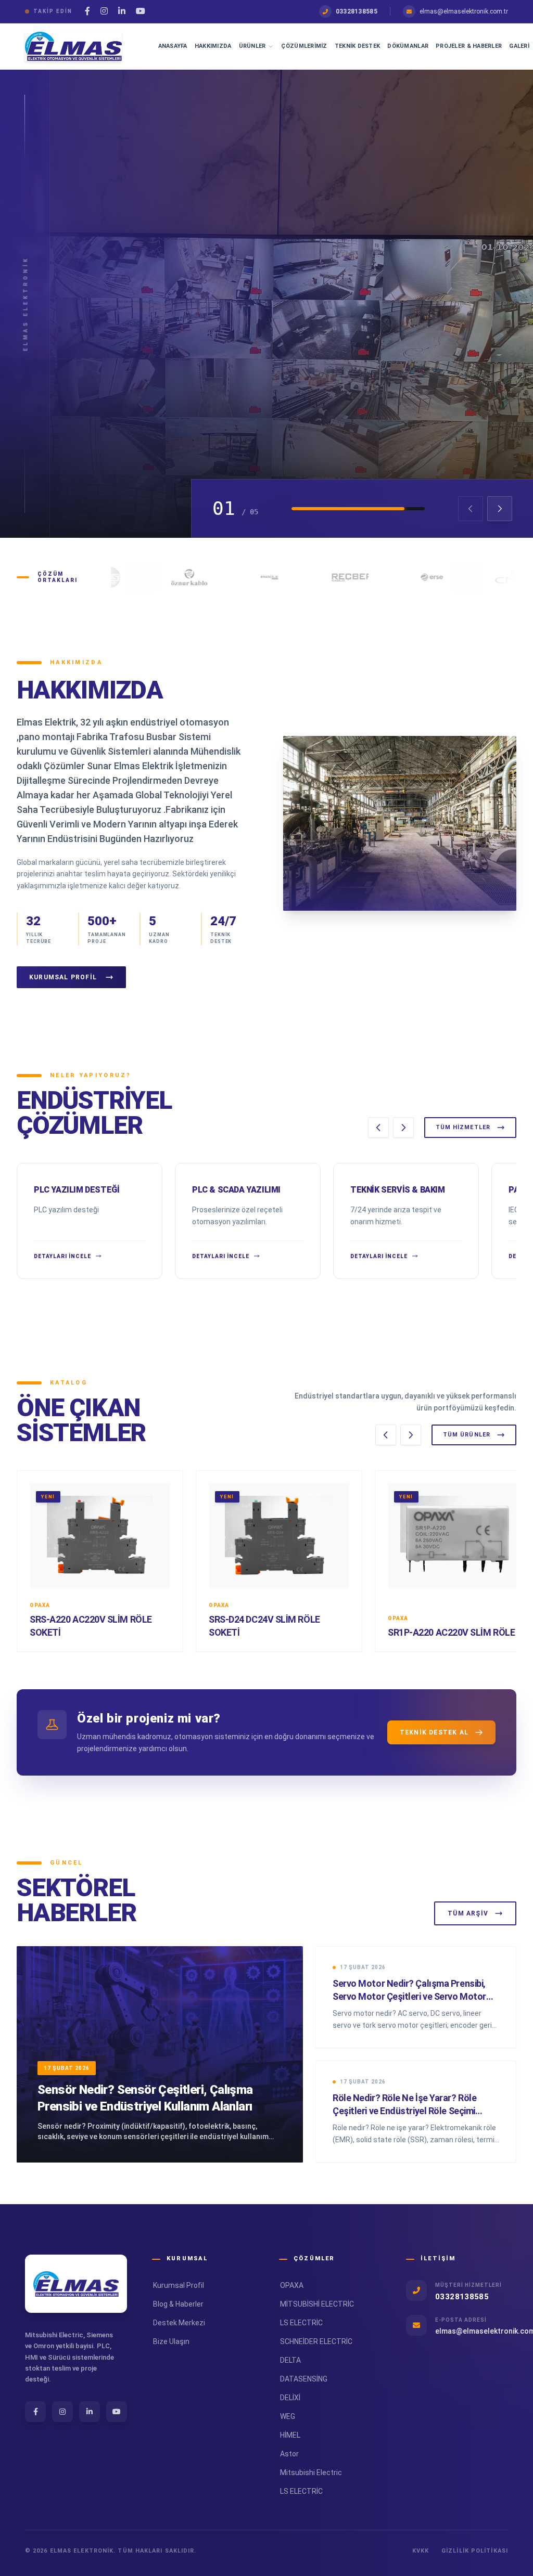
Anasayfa (173, 46)
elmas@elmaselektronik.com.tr (464, 11)
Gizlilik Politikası (475, 2551)
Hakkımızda (213, 46)
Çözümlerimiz (304, 46)
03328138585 (357, 11)
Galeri (519, 46)
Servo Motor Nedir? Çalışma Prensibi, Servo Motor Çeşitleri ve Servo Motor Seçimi (409, 1996)
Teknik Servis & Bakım (398, 1190)
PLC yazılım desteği (77, 1190)
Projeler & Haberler (469, 46)
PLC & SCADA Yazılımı (236, 1190)
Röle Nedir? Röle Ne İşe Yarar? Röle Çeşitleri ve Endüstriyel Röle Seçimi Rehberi (404, 2111)
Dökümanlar (408, 46)
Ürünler (252, 46)
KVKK (421, 2551)
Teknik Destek (358, 46)
